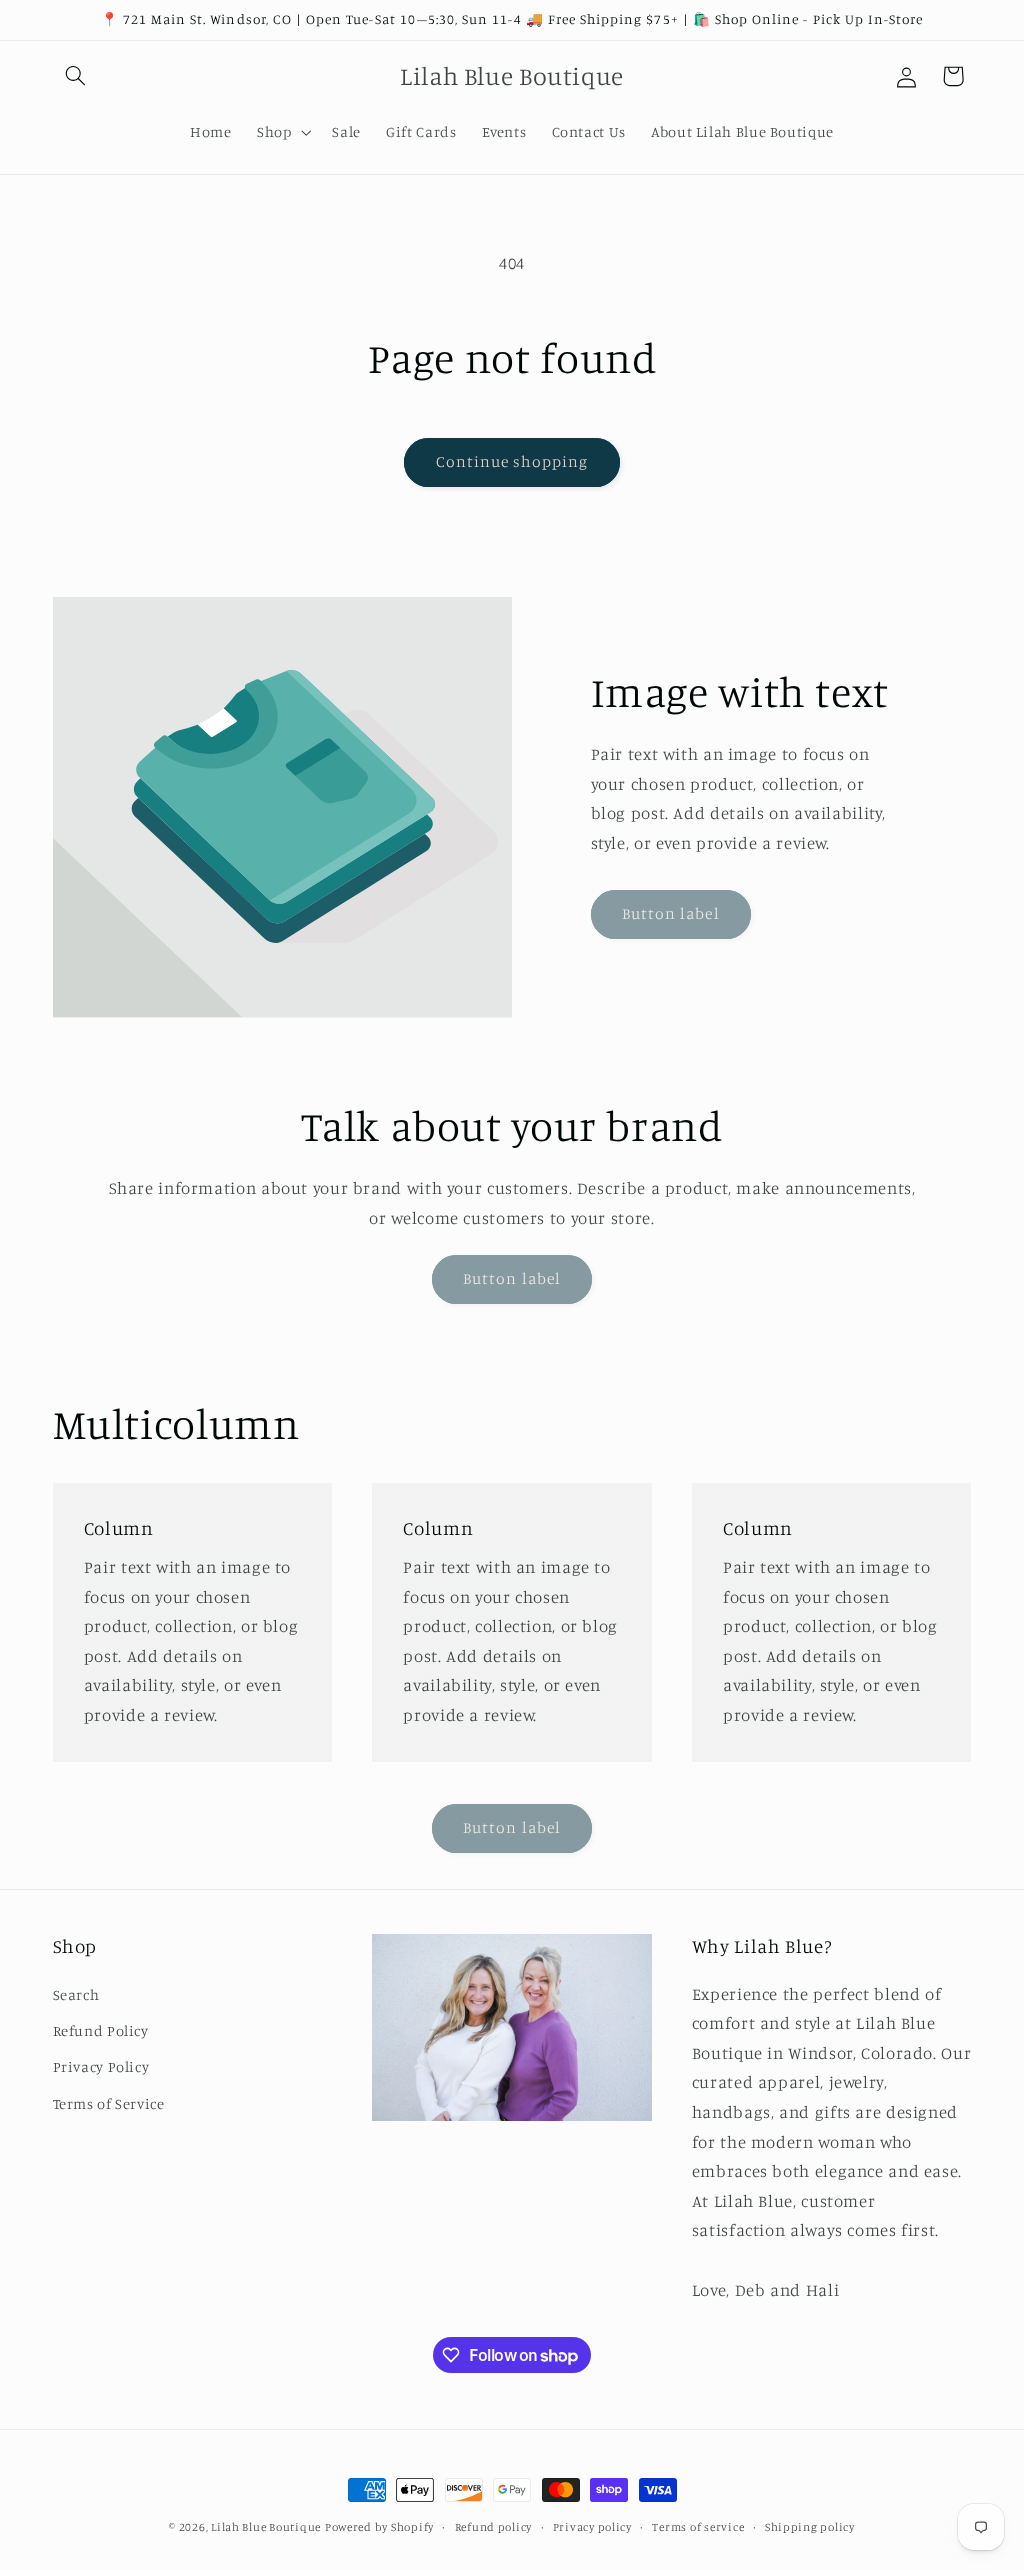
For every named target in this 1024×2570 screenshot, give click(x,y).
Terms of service (698, 2527)
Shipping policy (810, 2527)
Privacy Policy (101, 2066)
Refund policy (494, 2527)
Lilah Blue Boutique (266, 2527)
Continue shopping (512, 461)
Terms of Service (109, 2103)
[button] (76, 76)
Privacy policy (592, 2527)
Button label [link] (671, 913)
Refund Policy (101, 2030)
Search (76, 1994)
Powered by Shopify (379, 2527)
